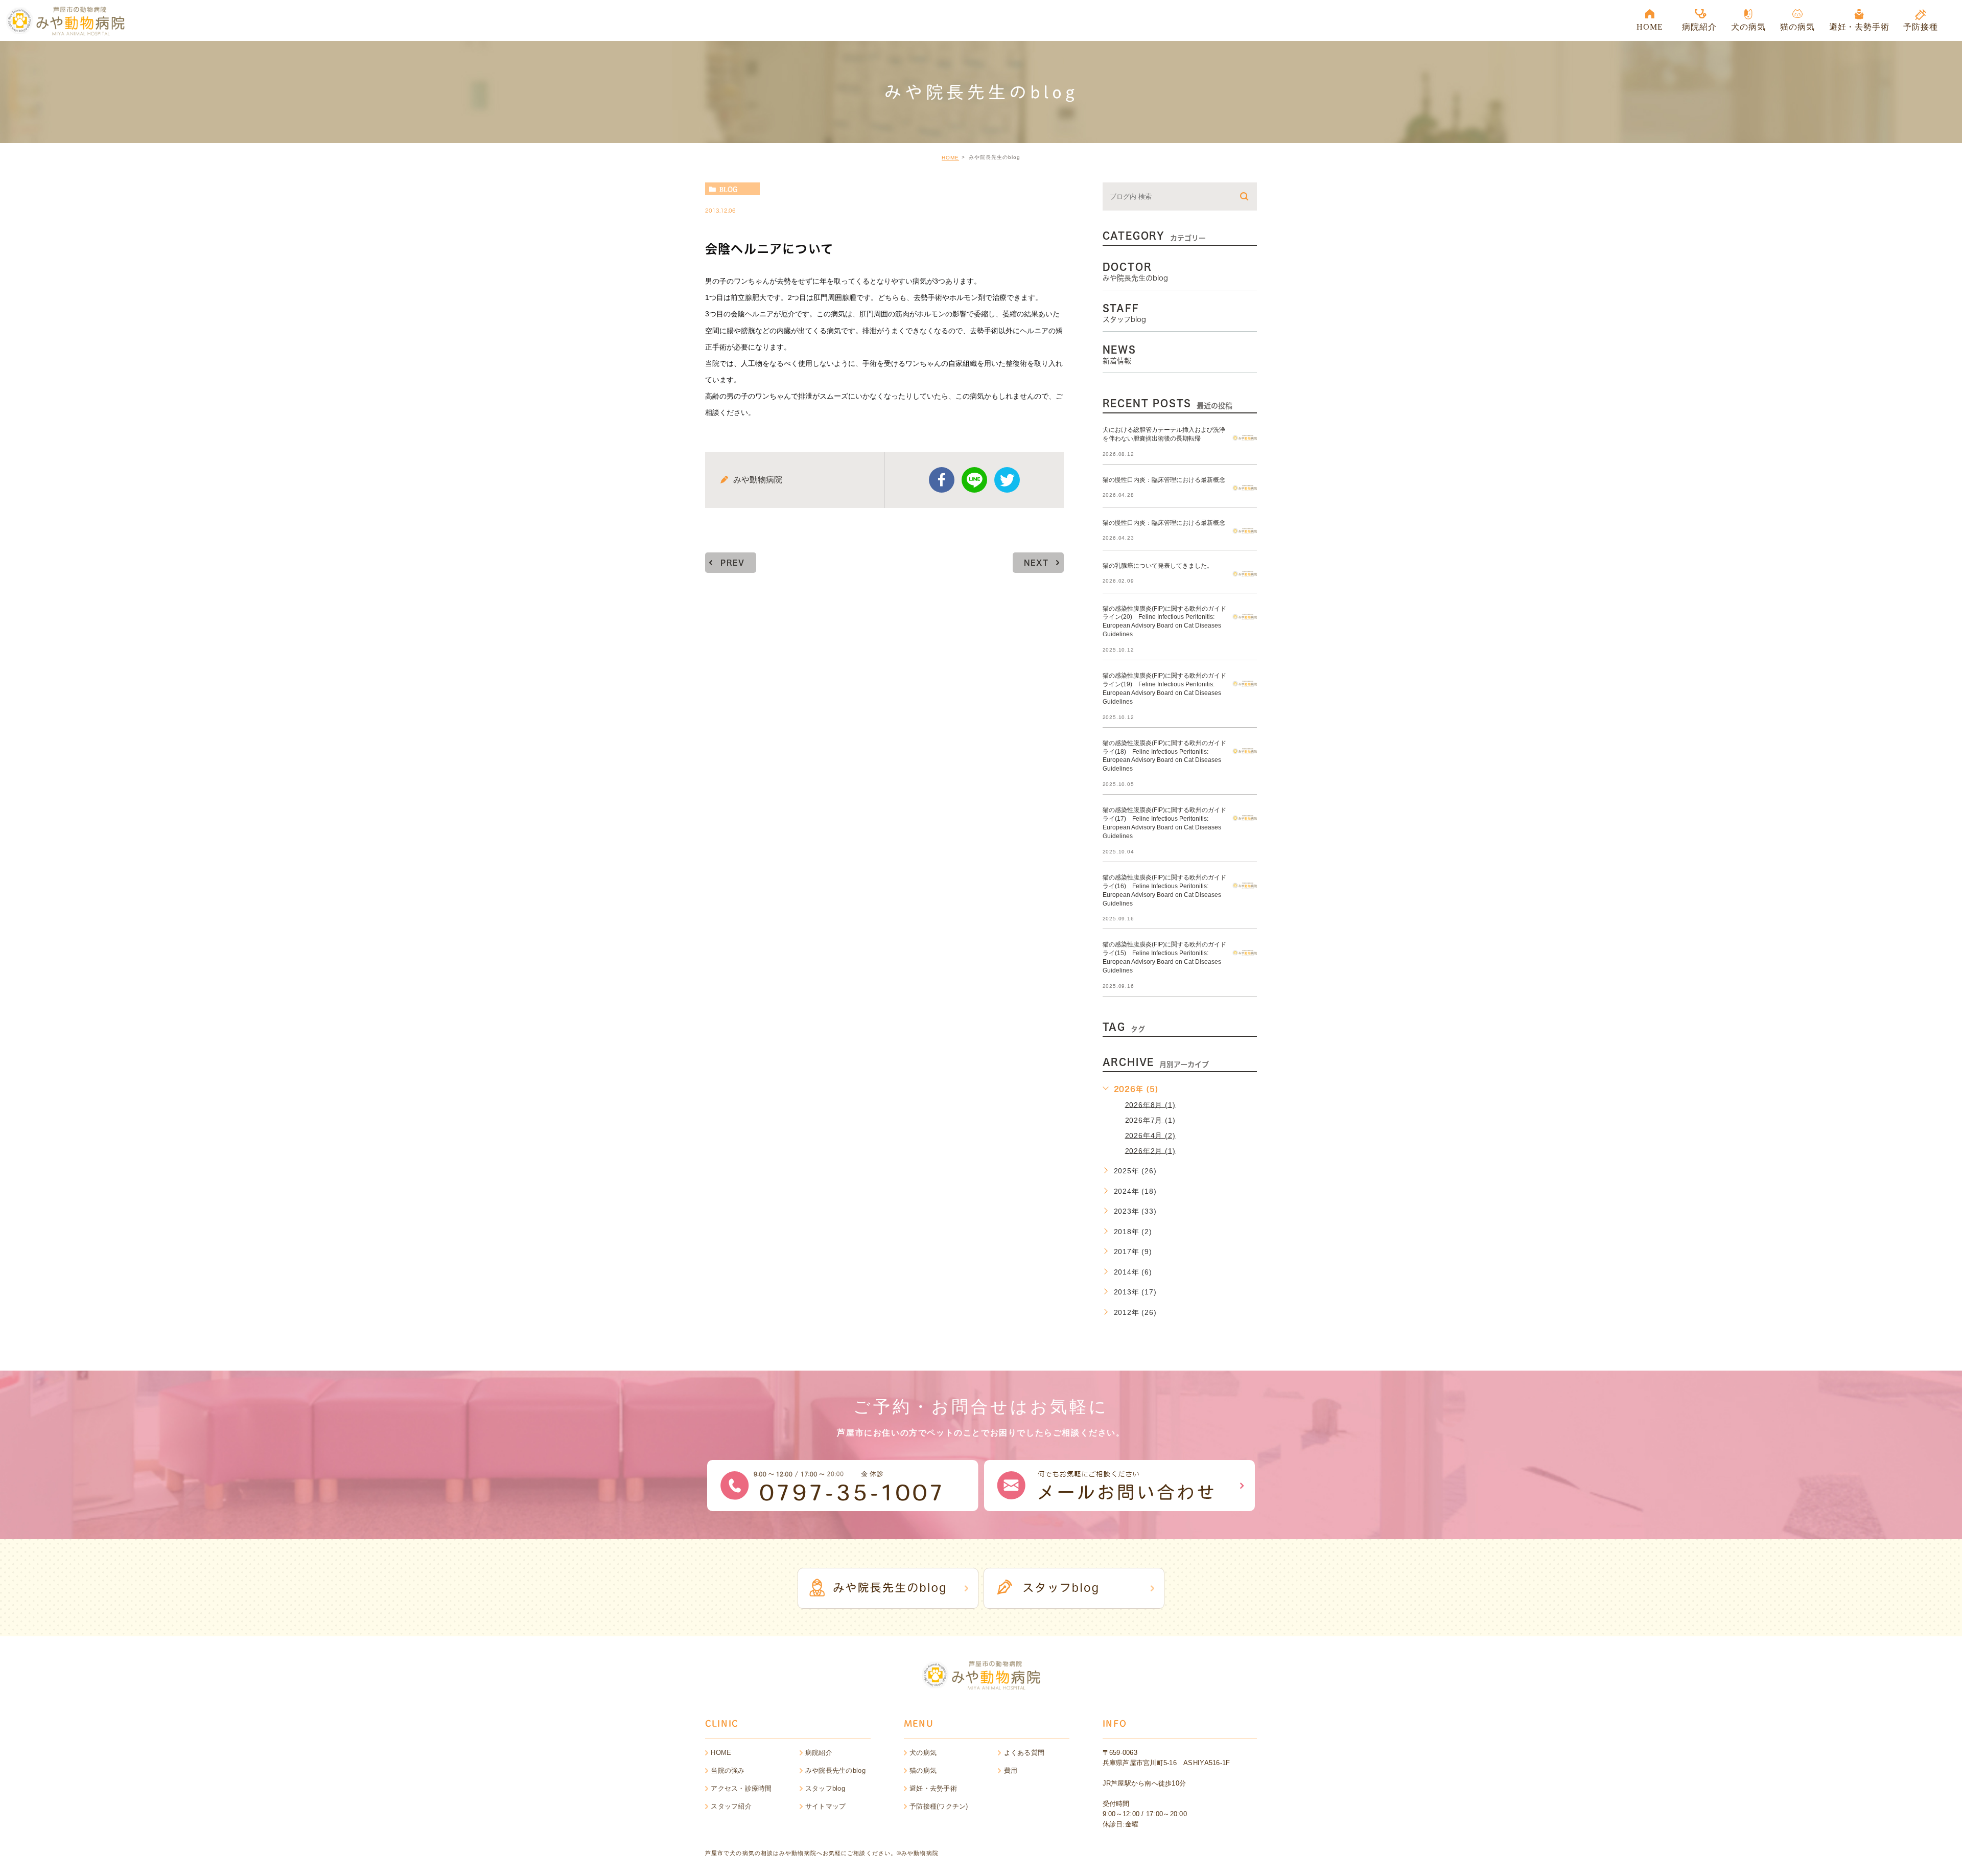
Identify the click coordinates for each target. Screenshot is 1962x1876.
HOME (950, 158)
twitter (1007, 480)
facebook (942, 480)
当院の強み (728, 1770)
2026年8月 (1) (1150, 1104)
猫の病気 (923, 1770)
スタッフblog (825, 1788)
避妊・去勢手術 (933, 1788)
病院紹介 (819, 1753)
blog (728, 189)
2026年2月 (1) (1150, 1150)
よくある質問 (1024, 1753)
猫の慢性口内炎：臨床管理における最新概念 (1164, 479)
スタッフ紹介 (731, 1806)
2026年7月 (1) (1150, 1120)
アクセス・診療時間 (741, 1788)
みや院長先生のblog (835, 1770)
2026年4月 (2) (1150, 1135)
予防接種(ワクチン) (939, 1806)
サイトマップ (826, 1806)
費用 (1011, 1770)
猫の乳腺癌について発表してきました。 (1158, 565)
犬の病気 (923, 1753)
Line (974, 480)
